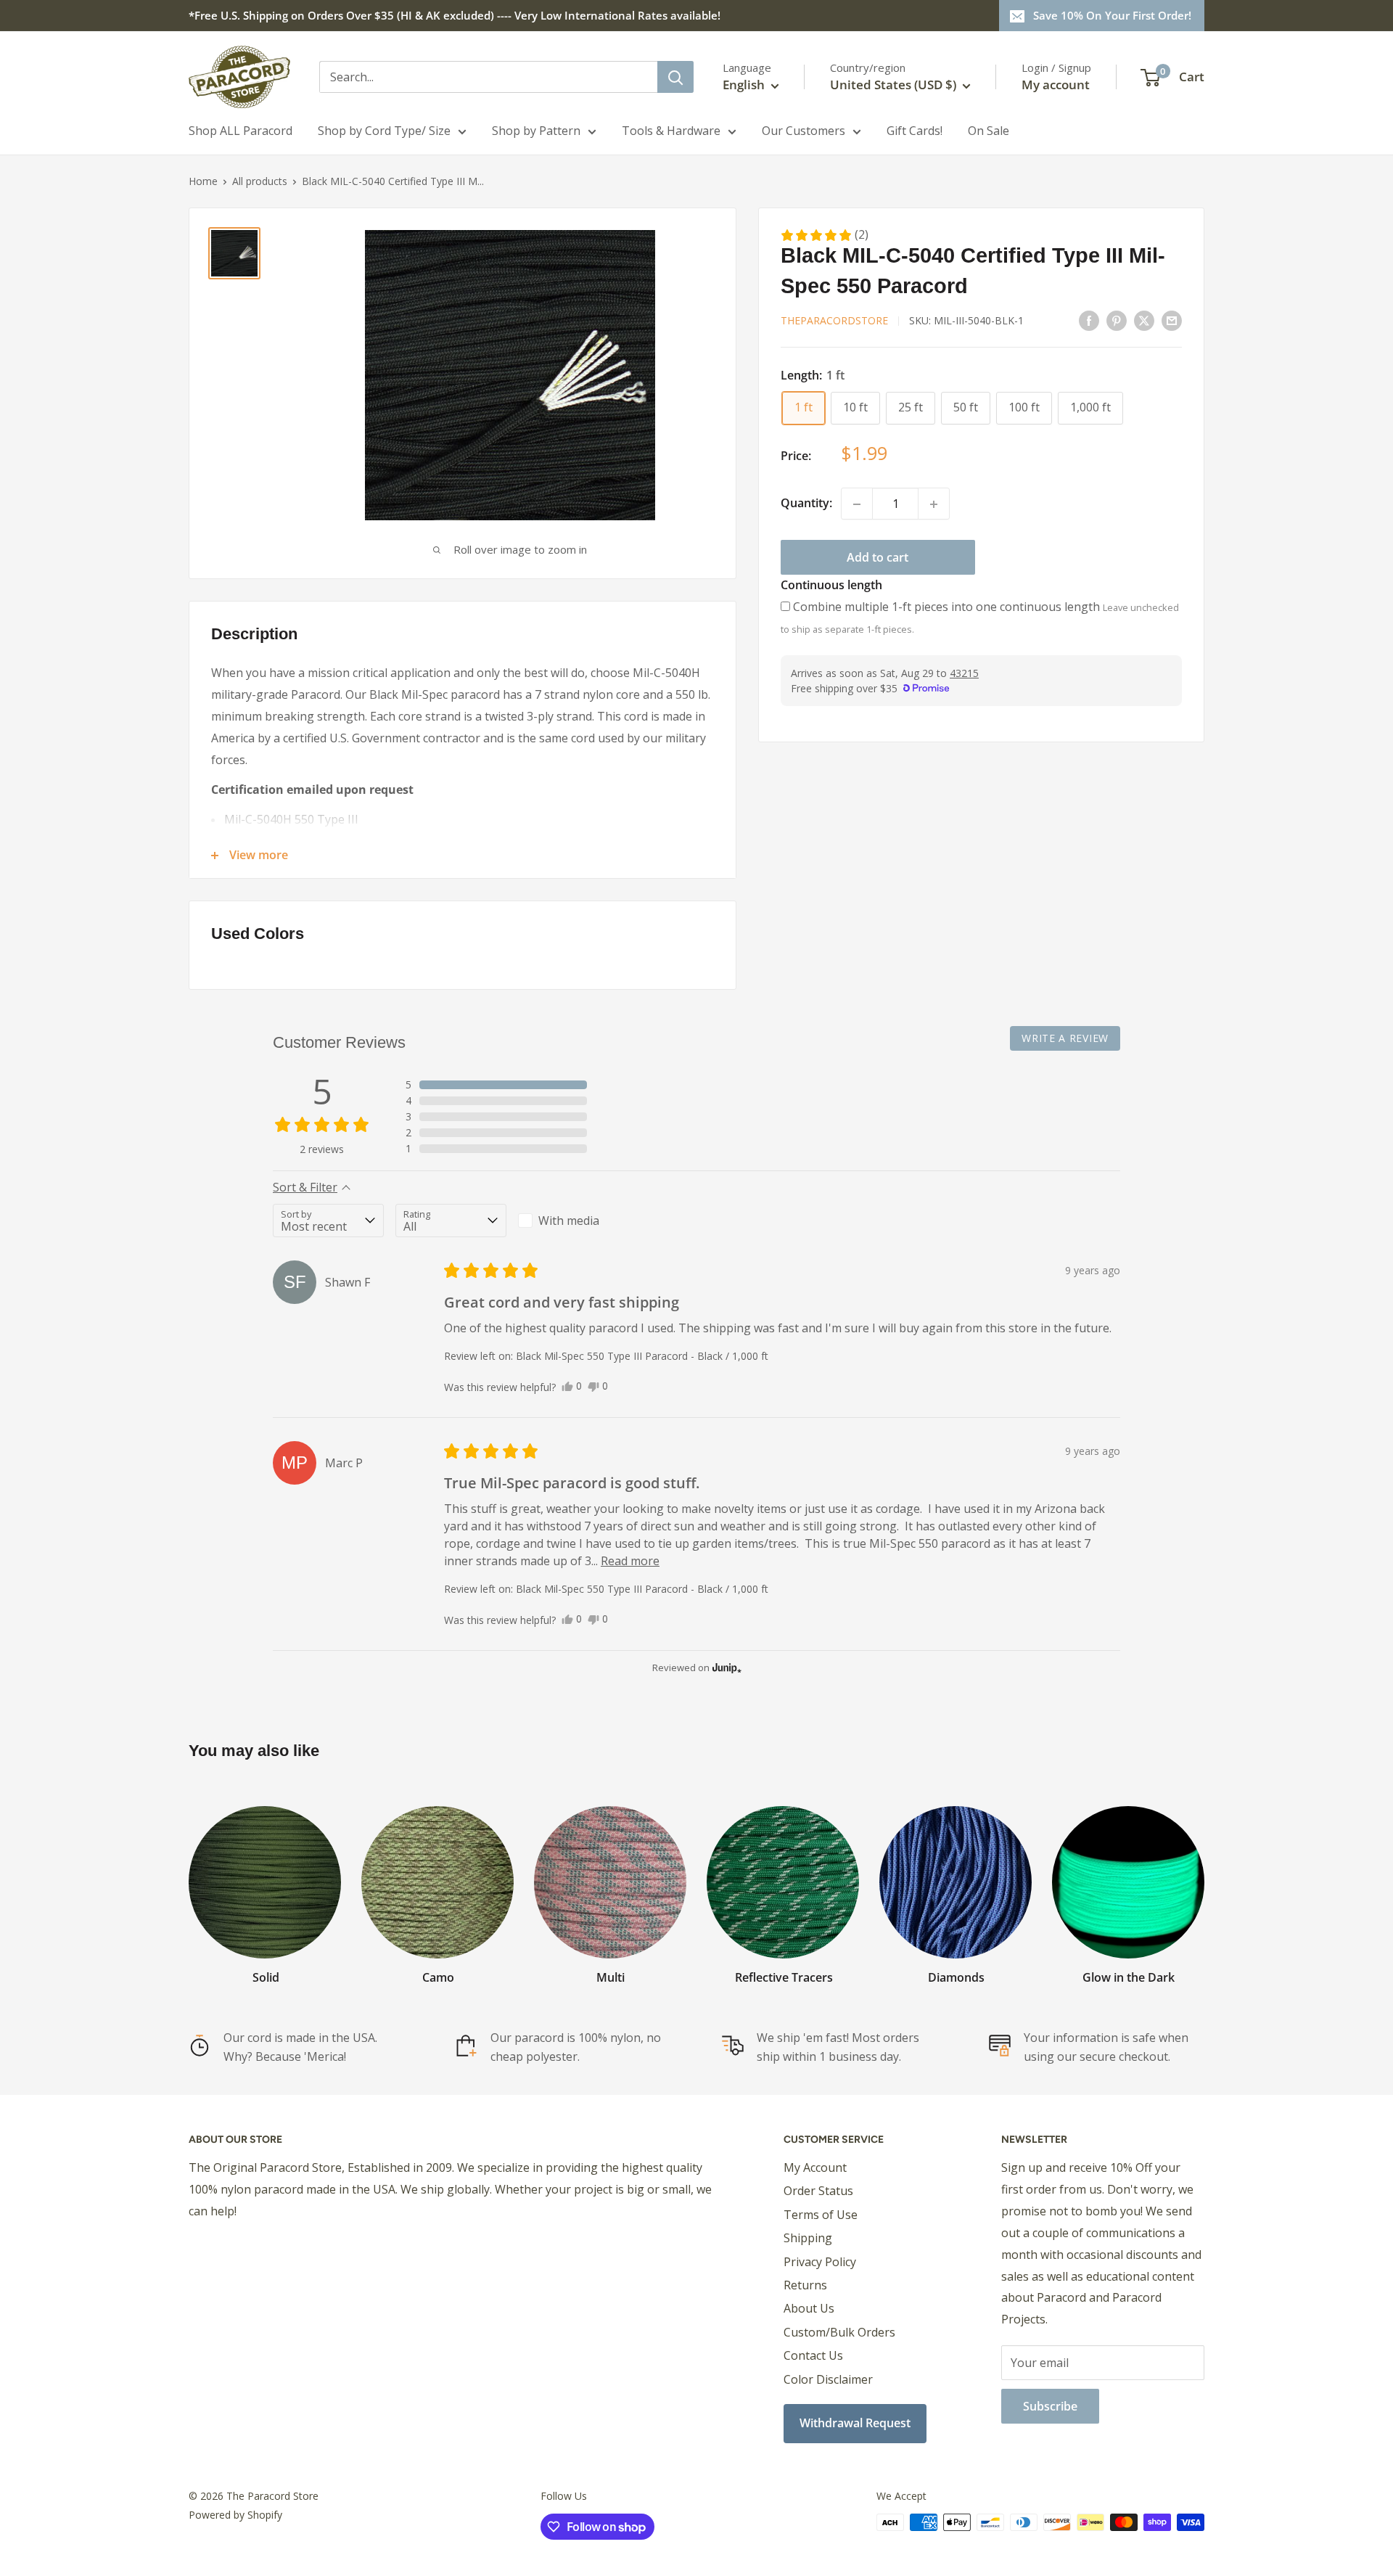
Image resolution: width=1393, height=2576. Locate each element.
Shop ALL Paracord (241, 131)
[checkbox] (574, 1221)
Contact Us (813, 2355)
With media (569, 1221)
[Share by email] (1172, 320)
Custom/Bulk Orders (839, 2332)
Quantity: (806, 504)
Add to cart (878, 558)
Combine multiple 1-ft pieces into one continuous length (946, 607)
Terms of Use (821, 2215)
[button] (824, 235)
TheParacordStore (834, 321)
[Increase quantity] (934, 504)
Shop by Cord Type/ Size (384, 131)
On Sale (989, 131)
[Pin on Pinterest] (1117, 320)
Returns (805, 2285)
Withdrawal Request (855, 2423)
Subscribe (1050, 2406)
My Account (815, 2167)
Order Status (818, 2191)
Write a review (1065, 1038)
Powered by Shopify (235, 2515)
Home (203, 181)
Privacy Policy (820, 2262)
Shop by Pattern (536, 131)
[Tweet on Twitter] (1144, 320)
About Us (809, 2308)
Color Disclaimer (828, 2379)
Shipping (808, 2238)
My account (1056, 85)
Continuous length (831, 586)
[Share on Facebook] (1089, 320)
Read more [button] (630, 1561)
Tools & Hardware (671, 131)
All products (260, 181)
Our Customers (804, 131)
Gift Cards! (915, 131)
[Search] (675, 77)
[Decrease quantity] (857, 504)
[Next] (1204, 1881)
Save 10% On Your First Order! (1112, 15)
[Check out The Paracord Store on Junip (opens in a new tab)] (726, 1668)
